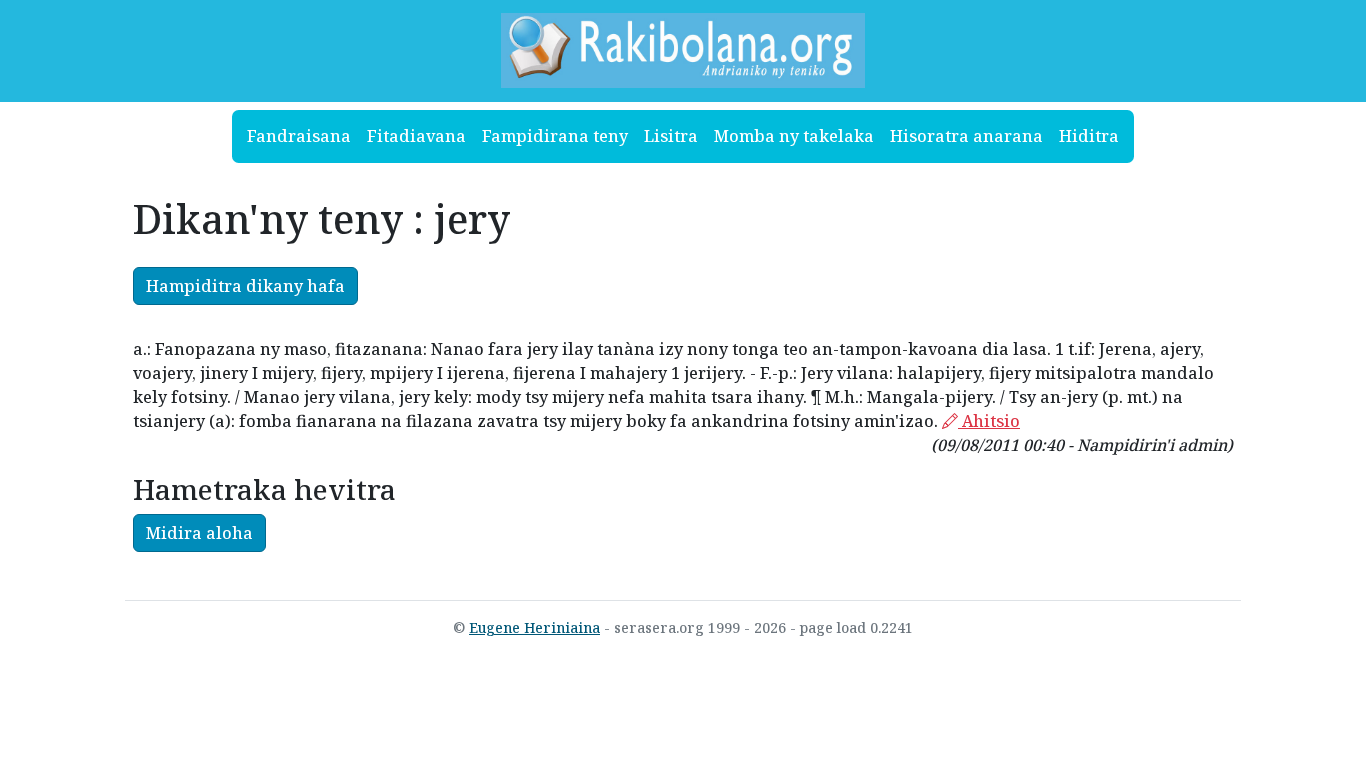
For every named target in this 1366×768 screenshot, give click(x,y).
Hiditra (1089, 136)
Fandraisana (299, 136)
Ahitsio (989, 421)
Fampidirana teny (555, 136)
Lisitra (671, 136)
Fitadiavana (416, 136)
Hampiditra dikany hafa (245, 286)
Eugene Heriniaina (534, 627)
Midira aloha (199, 533)
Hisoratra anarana (966, 136)
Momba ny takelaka (794, 136)
